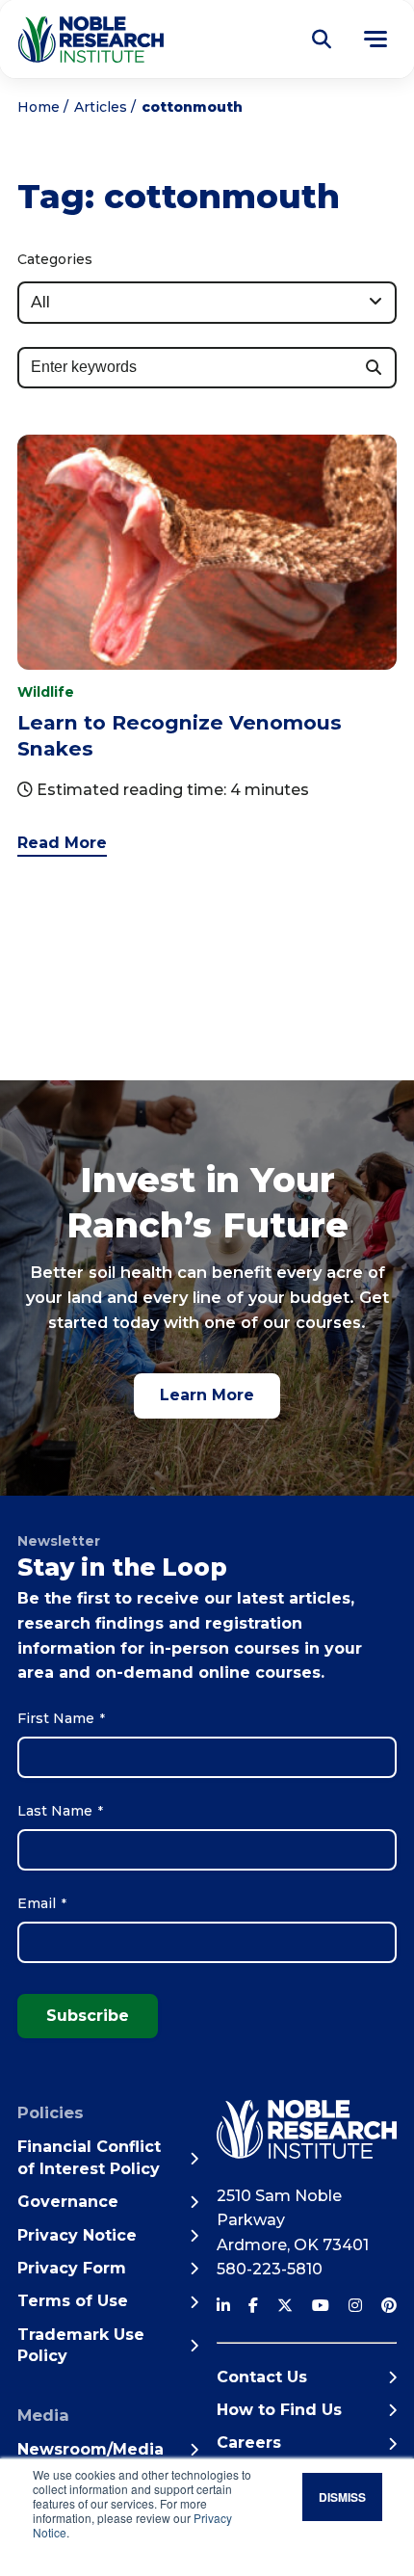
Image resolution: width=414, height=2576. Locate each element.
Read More (62, 843)
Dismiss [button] (342, 2497)
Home (39, 107)
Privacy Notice (77, 2235)
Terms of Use (73, 2301)
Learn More (207, 1395)
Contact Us (262, 2377)
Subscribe (88, 2016)
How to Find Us (279, 2410)
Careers (249, 2443)
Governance (68, 2202)
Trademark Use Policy (81, 2345)
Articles (101, 107)
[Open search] (322, 40)
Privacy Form (72, 2268)
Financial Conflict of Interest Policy (89, 2157)
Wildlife (46, 692)
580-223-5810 (270, 2269)
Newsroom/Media (91, 2449)
